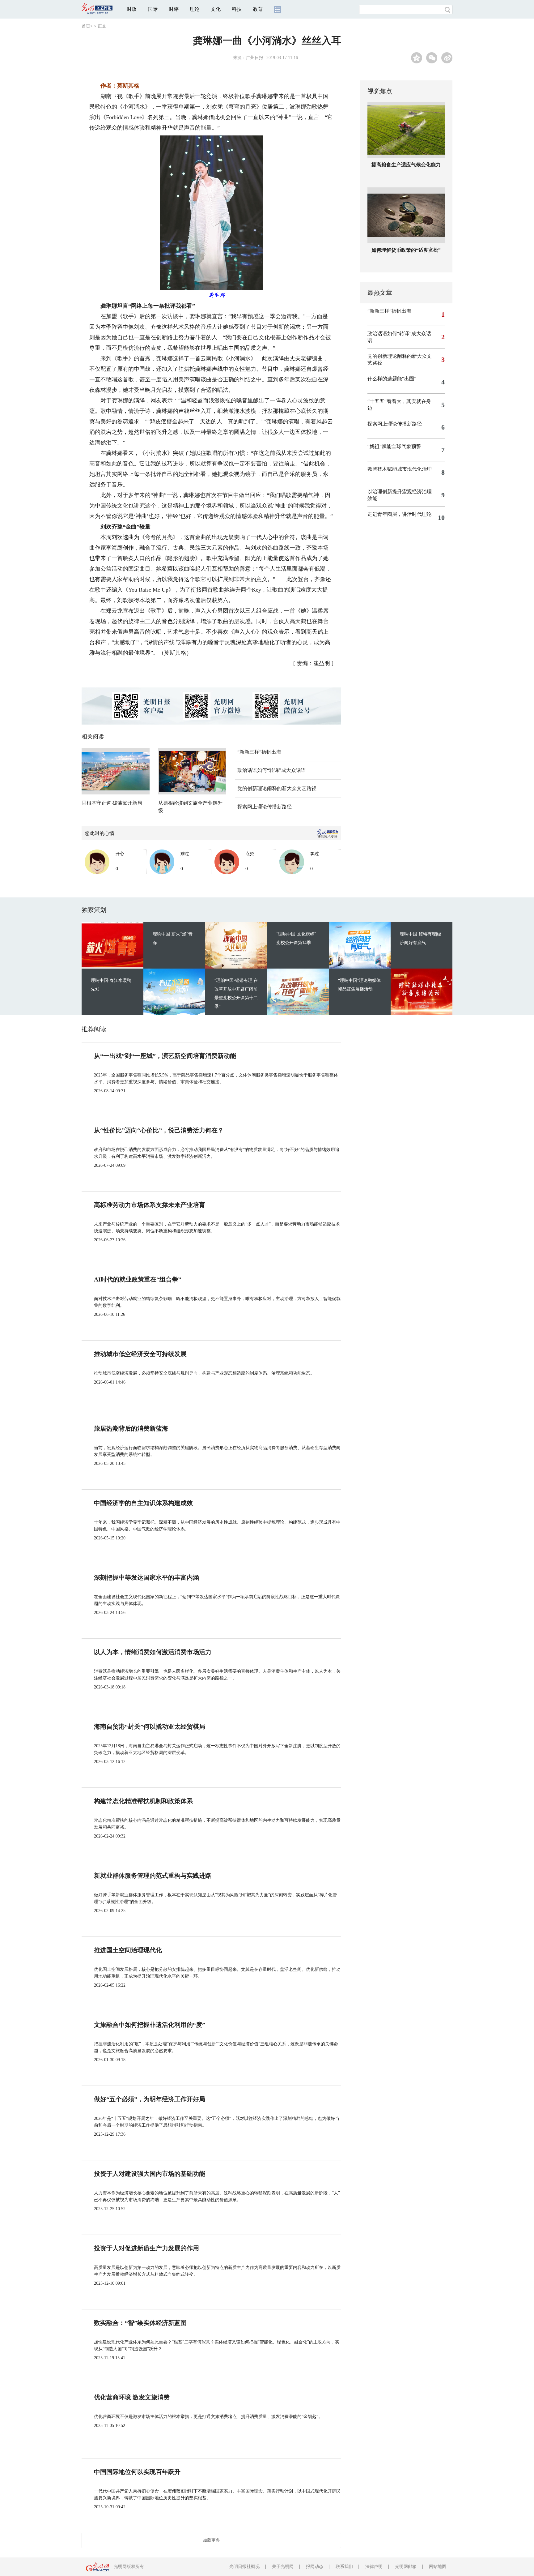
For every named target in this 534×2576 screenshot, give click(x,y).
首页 (86, 26)
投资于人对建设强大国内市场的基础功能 (150, 2174)
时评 (174, 9)
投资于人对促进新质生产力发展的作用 (146, 2248)
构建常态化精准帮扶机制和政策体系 (143, 1801)
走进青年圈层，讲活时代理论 (400, 514)
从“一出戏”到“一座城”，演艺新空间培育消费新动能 (165, 1056)
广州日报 (255, 58)
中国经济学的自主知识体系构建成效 (143, 1503)
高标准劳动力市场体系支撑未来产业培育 (150, 1205)
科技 (237, 9)
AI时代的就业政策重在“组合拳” (138, 1279)
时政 (132, 9)
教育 (258, 9)
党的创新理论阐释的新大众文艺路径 (277, 788)
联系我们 (344, 2567)
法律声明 (374, 2567)
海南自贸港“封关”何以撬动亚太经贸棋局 (150, 1727)
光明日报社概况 (244, 2567)
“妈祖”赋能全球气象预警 (394, 446)
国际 (153, 9)
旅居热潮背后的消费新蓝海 (131, 1428)
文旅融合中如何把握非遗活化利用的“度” (150, 2025)
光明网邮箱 (406, 2567)
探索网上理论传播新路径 (265, 807)
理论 (195, 9)
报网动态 (315, 2567)
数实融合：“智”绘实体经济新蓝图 (140, 2323)
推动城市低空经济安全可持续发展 (140, 1354)
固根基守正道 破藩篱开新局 (112, 803)
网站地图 (438, 2567)
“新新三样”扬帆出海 (259, 752)
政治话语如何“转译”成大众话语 (272, 770)
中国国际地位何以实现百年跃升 (137, 2472)
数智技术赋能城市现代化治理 (400, 469)
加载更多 (211, 2540)
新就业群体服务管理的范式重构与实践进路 (153, 1876)
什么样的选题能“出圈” (392, 379)
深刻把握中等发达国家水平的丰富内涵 (146, 1577)
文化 (216, 9)
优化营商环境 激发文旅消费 (132, 2397)
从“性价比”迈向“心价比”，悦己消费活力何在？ (159, 1130)
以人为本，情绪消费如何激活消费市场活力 (153, 1652)
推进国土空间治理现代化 (128, 1950)
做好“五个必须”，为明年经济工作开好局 (150, 2099)
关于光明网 (283, 2567)
